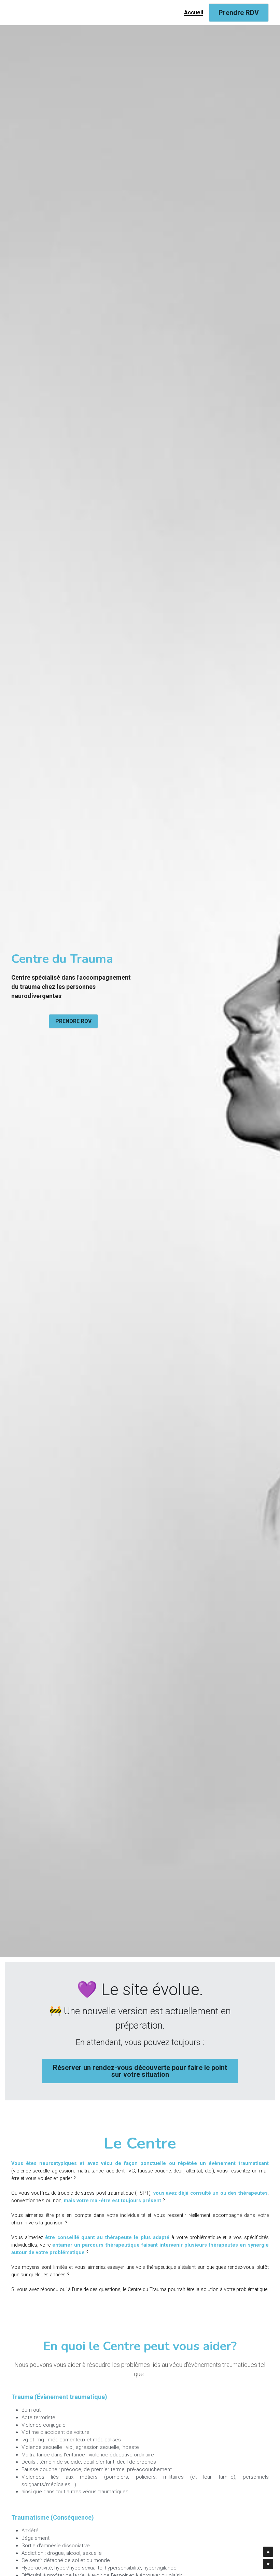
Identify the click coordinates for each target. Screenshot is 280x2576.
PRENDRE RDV (73, 1021)
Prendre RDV (239, 13)
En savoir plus (85, 2521)
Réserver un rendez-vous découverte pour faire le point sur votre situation (140, 2067)
